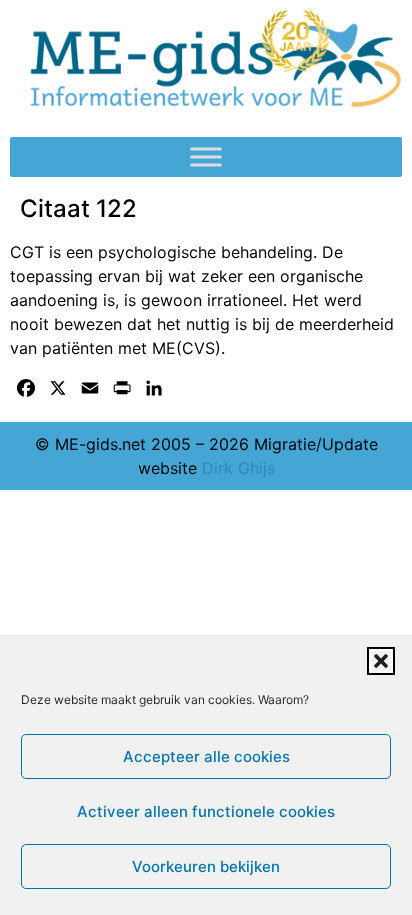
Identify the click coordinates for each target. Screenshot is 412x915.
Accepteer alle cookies (206, 756)
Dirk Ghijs (238, 468)
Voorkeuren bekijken (206, 866)
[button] (381, 661)
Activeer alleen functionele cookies (206, 811)
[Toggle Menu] (206, 157)
